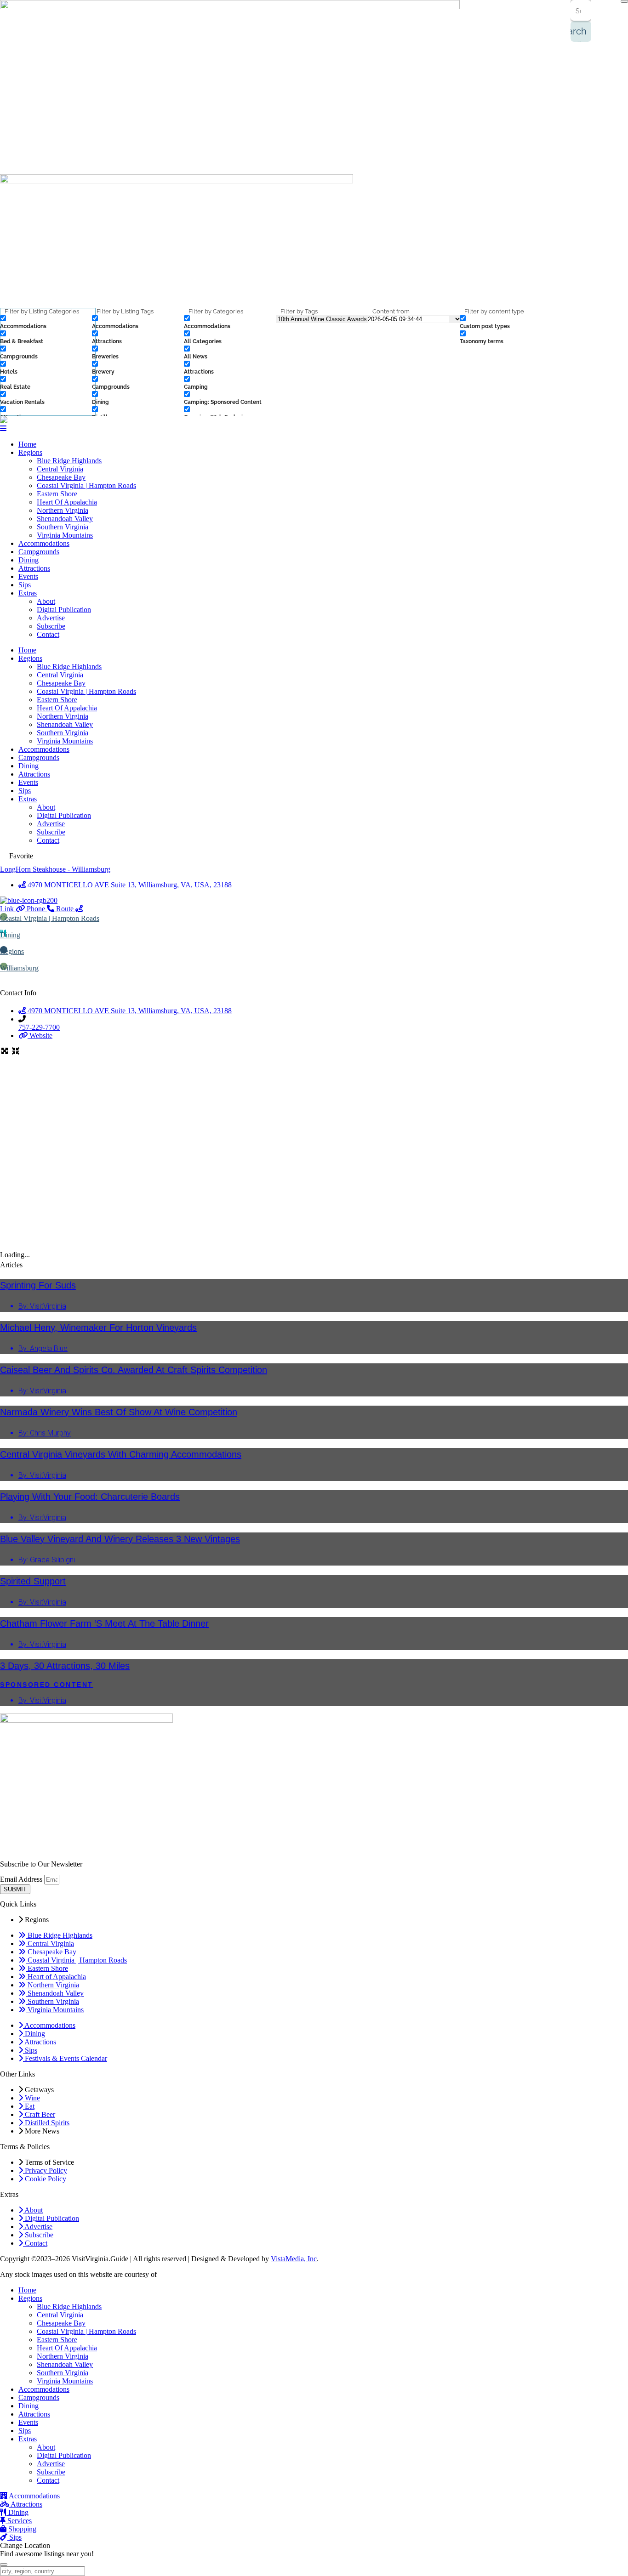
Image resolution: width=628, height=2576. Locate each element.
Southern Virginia (63, 527)
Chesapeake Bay (61, 477)
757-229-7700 (39, 1027)
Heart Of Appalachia (67, 502)
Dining (29, 560)
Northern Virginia (63, 510)
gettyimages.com (183, 2274)
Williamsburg (19, 968)
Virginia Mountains (65, 535)
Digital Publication (64, 610)
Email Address (22, 1879)
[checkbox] (46, 322)
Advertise (51, 618)
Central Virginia (60, 469)
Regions (30, 452)
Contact (48, 634)
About (46, 601)
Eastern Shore (57, 494)
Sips (25, 585)
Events (28, 576)
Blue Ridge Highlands (69, 461)
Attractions (34, 568)
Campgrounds (39, 552)
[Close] (624, 1)
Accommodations (44, 543)
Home (27, 444)
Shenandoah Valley (65, 519)
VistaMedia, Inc (294, 2259)
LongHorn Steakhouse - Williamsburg (55, 869)
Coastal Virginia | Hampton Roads (86, 485)
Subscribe (51, 626)
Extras (28, 593)
